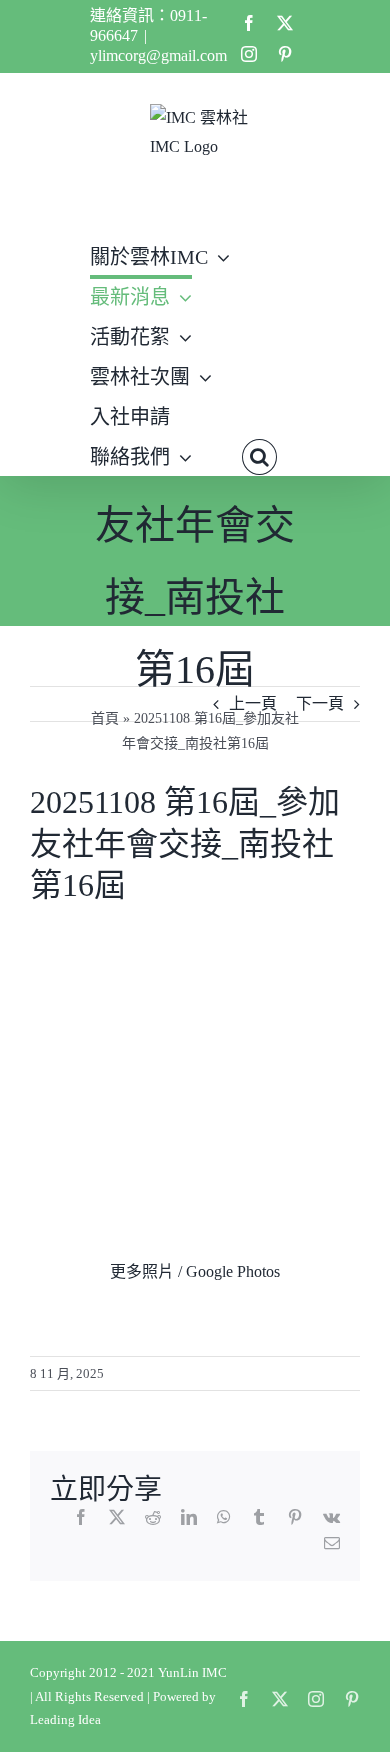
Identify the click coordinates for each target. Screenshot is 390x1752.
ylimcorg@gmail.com (158, 55)
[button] (259, 455)
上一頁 (253, 703)
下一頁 (320, 703)
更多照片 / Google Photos (195, 1271)
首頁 (105, 718)
